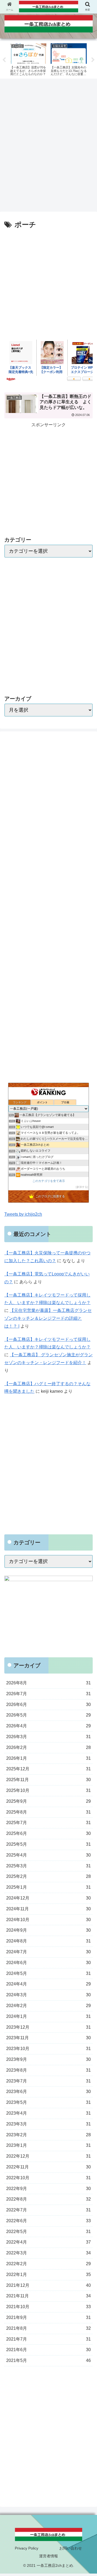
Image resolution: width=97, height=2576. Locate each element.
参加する (82, 1187)
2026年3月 (48, 1737)
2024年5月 (48, 1973)
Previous (4, 60)
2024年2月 (48, 2006)
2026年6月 (48, 1704)
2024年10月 (48, 1920)
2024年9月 (48, 1930)
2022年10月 (48, 2178)
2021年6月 (48, 2350)
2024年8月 (48, 1941)
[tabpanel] (28, 59)
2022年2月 (48, 2264)
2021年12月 (48, 2285)
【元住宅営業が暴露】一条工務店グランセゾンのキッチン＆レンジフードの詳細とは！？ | (48, 1318)
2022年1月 (48, 2275)
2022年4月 (48, 2242)
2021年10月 (48, 2307)
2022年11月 (48, 2167)
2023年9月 (48, 2059)
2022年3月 (48, 2253)
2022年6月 (48, 2221)
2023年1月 (48, 2145)
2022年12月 (48, 2156)
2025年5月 (48, 1844)
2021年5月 (48, 2360)
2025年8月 (48, 1812)
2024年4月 (48, 1984)
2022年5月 (48, 2232)
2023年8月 (48, 2070)
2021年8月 (48, 2328)
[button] (87, 1287)
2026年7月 (48, 1694)
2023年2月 (48, 2135)
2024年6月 (48, 1963)
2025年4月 (48, 1855)
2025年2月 (48, 1876)
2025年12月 (48, 1769)
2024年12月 (48, 1898)
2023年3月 (48, 2124)
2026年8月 (48, 1683)
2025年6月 (48, 1833)
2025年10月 (48, 1790)
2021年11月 (48, 2296)
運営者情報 (48, 2556)
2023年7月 (48, 2081)
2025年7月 (48, 1823)
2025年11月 (48, 1780)
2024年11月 (48, 1909)
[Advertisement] (48, 147)
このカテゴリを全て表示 (49, 1181)
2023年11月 (48, 2038)
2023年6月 (48, 2092)
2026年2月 (48, 1747)
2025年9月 (48, 1801)
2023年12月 (48, 2027)
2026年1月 (48, 1758)
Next (93, 60)
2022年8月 (48, 2199)
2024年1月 (48, 2016)
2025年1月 (48, 1887)
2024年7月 (48, 1952)
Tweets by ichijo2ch (23, 1214)
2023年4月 (48, 2113)
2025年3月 (48, 1866)
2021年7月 (48, 2339)
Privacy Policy (27, 2548)
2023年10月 (48, 2049)
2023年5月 (48, 2102)
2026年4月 (48, 1726)
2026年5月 (48, 1715)
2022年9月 (48, 2189)
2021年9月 (48, 2317)
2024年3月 (48, 1995)
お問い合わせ (71, 2548)
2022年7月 (48, 2210)
